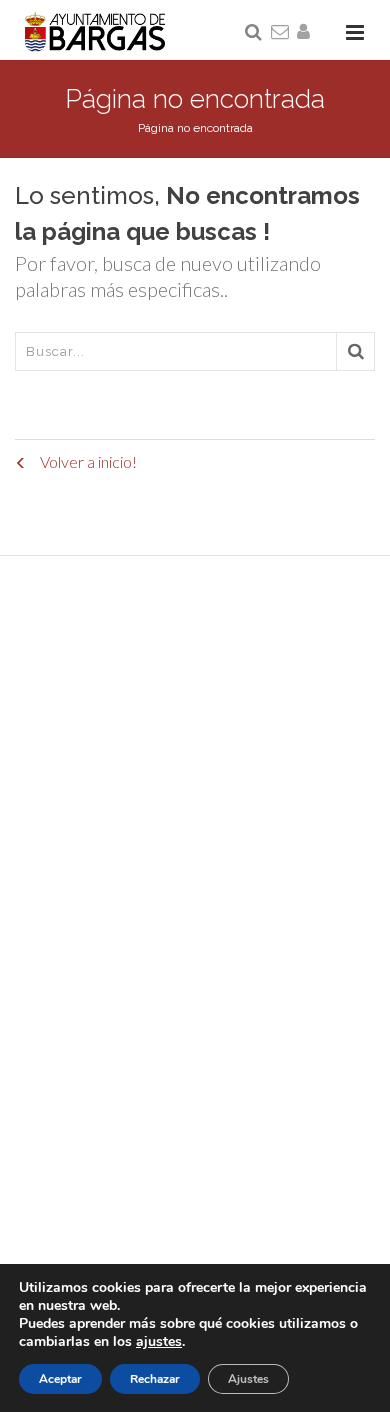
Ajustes (248, 1379)
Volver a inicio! (87, 461)
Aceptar (60, 1379)
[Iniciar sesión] (307, 33)
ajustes (159, 1342)
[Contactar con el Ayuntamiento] (281, 33)
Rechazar (155, 1379)
